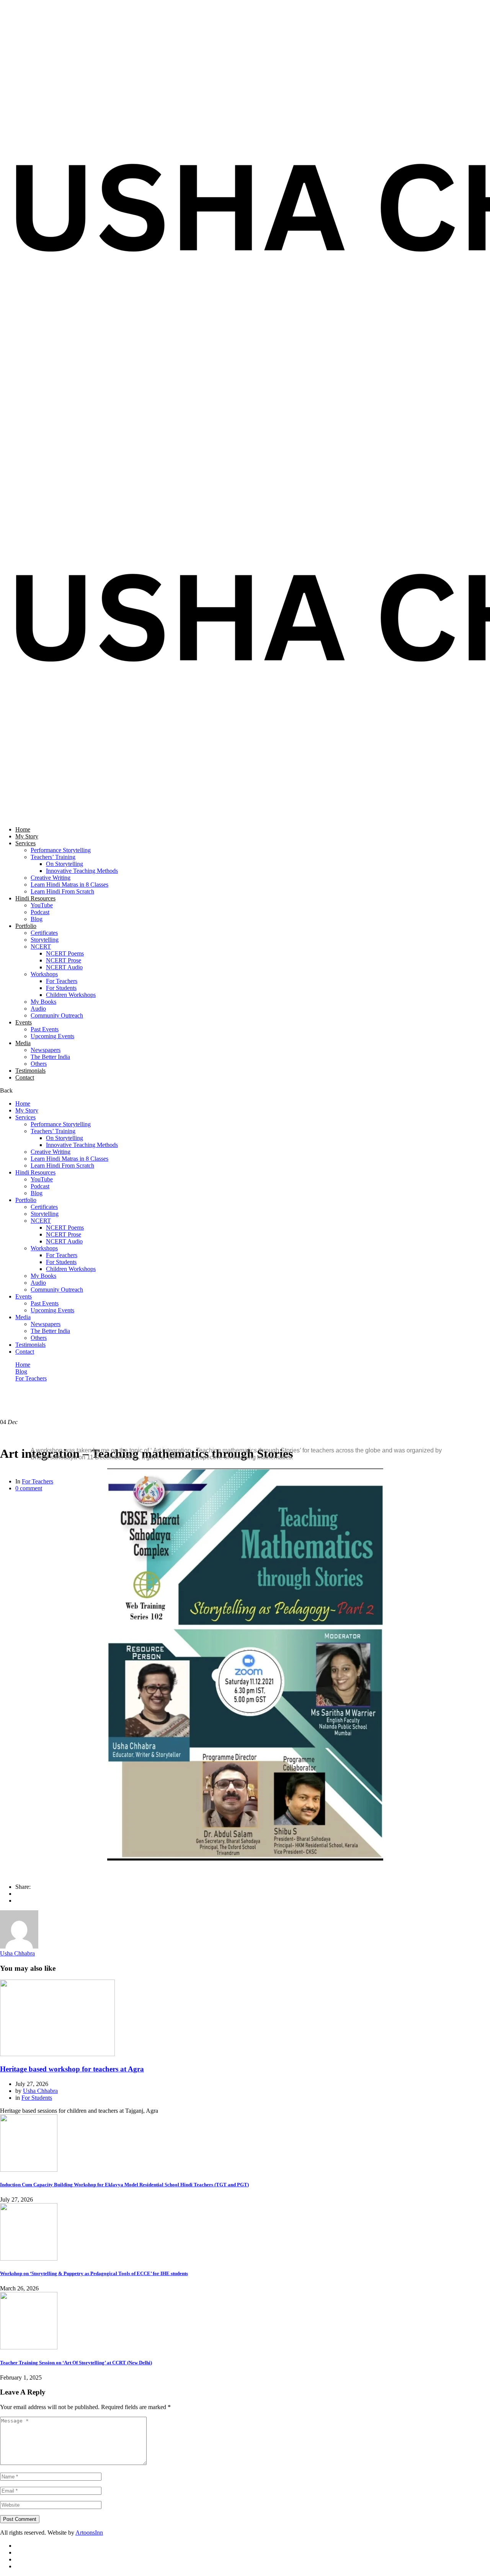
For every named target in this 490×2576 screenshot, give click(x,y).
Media (23, 1043)
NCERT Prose (64, 960)
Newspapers (46, 1050)
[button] (38, 1665)
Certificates (44, 933)
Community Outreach (57, 1015)
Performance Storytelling (61, 850)
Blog (37, 919)
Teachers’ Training (53, 857)
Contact (25, 1077)
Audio (38, 1009)
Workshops (44, 974)
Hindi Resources (35, 898)
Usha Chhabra (17, 1953)
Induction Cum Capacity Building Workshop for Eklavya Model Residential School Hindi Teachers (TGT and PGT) (124, 2185)
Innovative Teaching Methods (82, 871)
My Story (27, 836)
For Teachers (62, 981)
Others (39, 1064)
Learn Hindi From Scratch (62, 891)
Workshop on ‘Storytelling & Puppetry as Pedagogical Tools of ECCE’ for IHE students (94, 2273)
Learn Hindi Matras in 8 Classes (69, 885)
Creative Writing (51, 878)
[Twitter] (18, 1901)
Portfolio (26, 926)
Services (25, 843)
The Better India (50, 1057)
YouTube (42, 905)
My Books (43, 1002)
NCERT (41, 947)
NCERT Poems (65, 953)
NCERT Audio (64, 967)
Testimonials (30, 1071)
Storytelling (45, 940)
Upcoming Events (52, 1036)
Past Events (45, 1029)
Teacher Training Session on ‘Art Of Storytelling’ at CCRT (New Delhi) (76, 2363)
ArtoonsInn (89, 2533)
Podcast (40, 912)
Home (23, 829)
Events (24, 1022)
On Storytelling (65, 864)
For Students (61, 988)
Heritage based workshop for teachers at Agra (72, 2069)
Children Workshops (71, 995)
